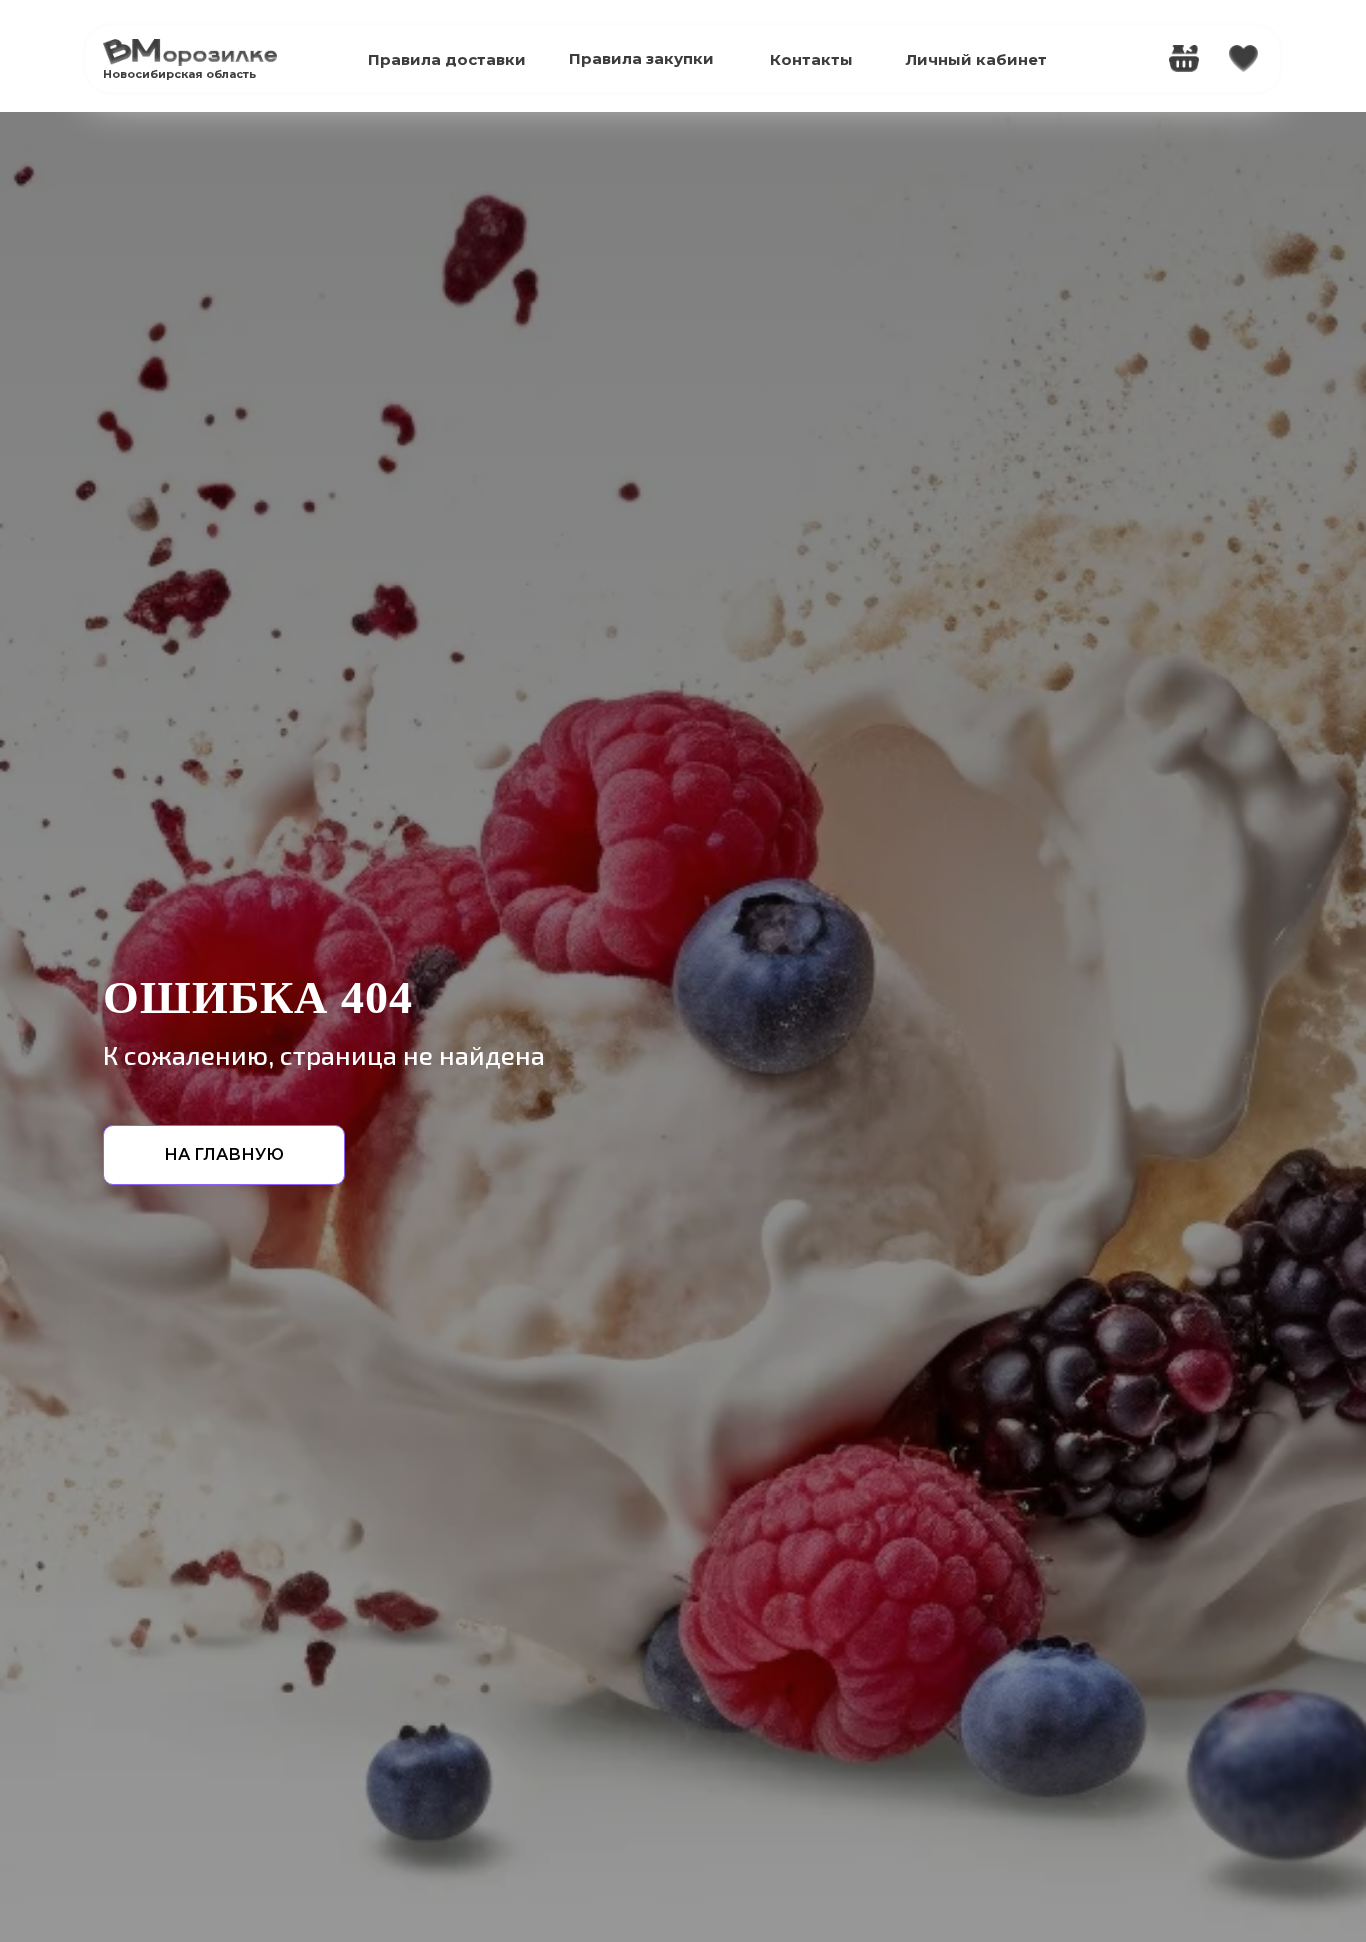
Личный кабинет (976, 59)
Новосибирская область (179, 74)
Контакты (811, 59)
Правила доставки (447, 59)
